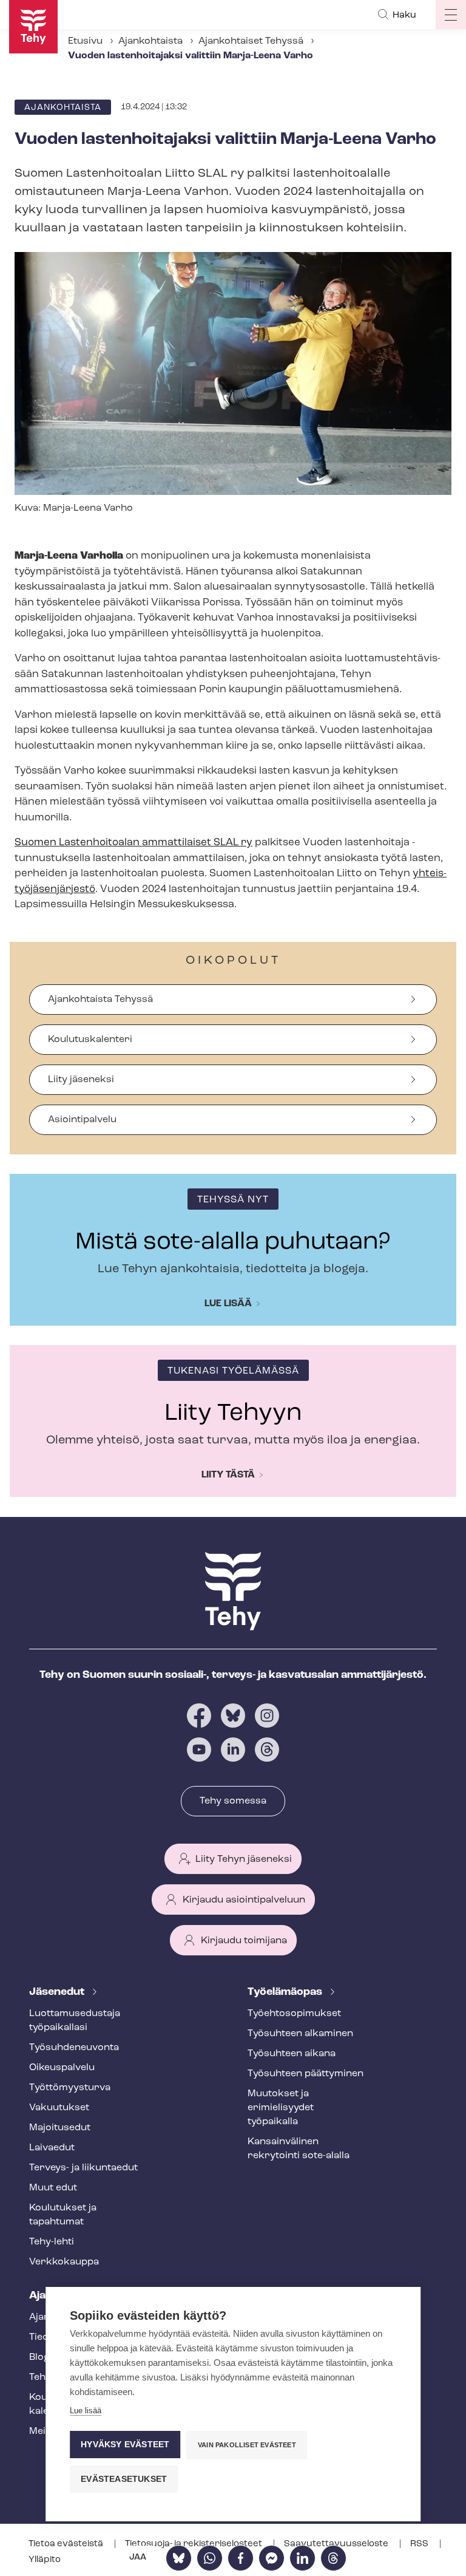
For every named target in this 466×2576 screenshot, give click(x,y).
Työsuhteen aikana (292, 2054)
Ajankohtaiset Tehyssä (251, 41)
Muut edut (53, 2188)
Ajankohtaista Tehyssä (100, 1000)
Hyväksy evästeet (125, 2445)
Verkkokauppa (64, 2262)
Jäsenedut (58, 1992)
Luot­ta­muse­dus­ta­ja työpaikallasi (75, 2021)
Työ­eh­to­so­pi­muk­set (294, 2014)
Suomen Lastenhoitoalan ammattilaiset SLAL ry (133, 843)
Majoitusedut (60, 2128)
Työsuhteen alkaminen (300, 2034)
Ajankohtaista (150, 41)
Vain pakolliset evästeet (247, 2445)
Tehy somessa (233, 1801)
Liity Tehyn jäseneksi (244, 1859)
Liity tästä (228, 1475)
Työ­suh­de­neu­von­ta (74, 2048)
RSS (420, 2544)
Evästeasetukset (124, 2479)
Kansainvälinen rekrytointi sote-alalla (299, 2149)
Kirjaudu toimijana (244, 1941)
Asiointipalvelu (82, 1120)
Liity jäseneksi (81, 1080)
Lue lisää (228, 1304)
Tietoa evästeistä (67, 2544)
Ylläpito (45, 2560)
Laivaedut (52, 2148)
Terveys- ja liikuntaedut (83, 2168)
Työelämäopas (286, 1992)
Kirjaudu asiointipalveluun (244, 1900)
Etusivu (85, 41)
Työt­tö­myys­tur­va (70, 2088)
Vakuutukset (59, 2108)
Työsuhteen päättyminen (306, 2074)
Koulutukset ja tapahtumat (63, 2215)
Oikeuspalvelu (62, 2068)
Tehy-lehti (52, 2242)
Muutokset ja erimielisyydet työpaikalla (281, 2108)
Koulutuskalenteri (90, 1040)
